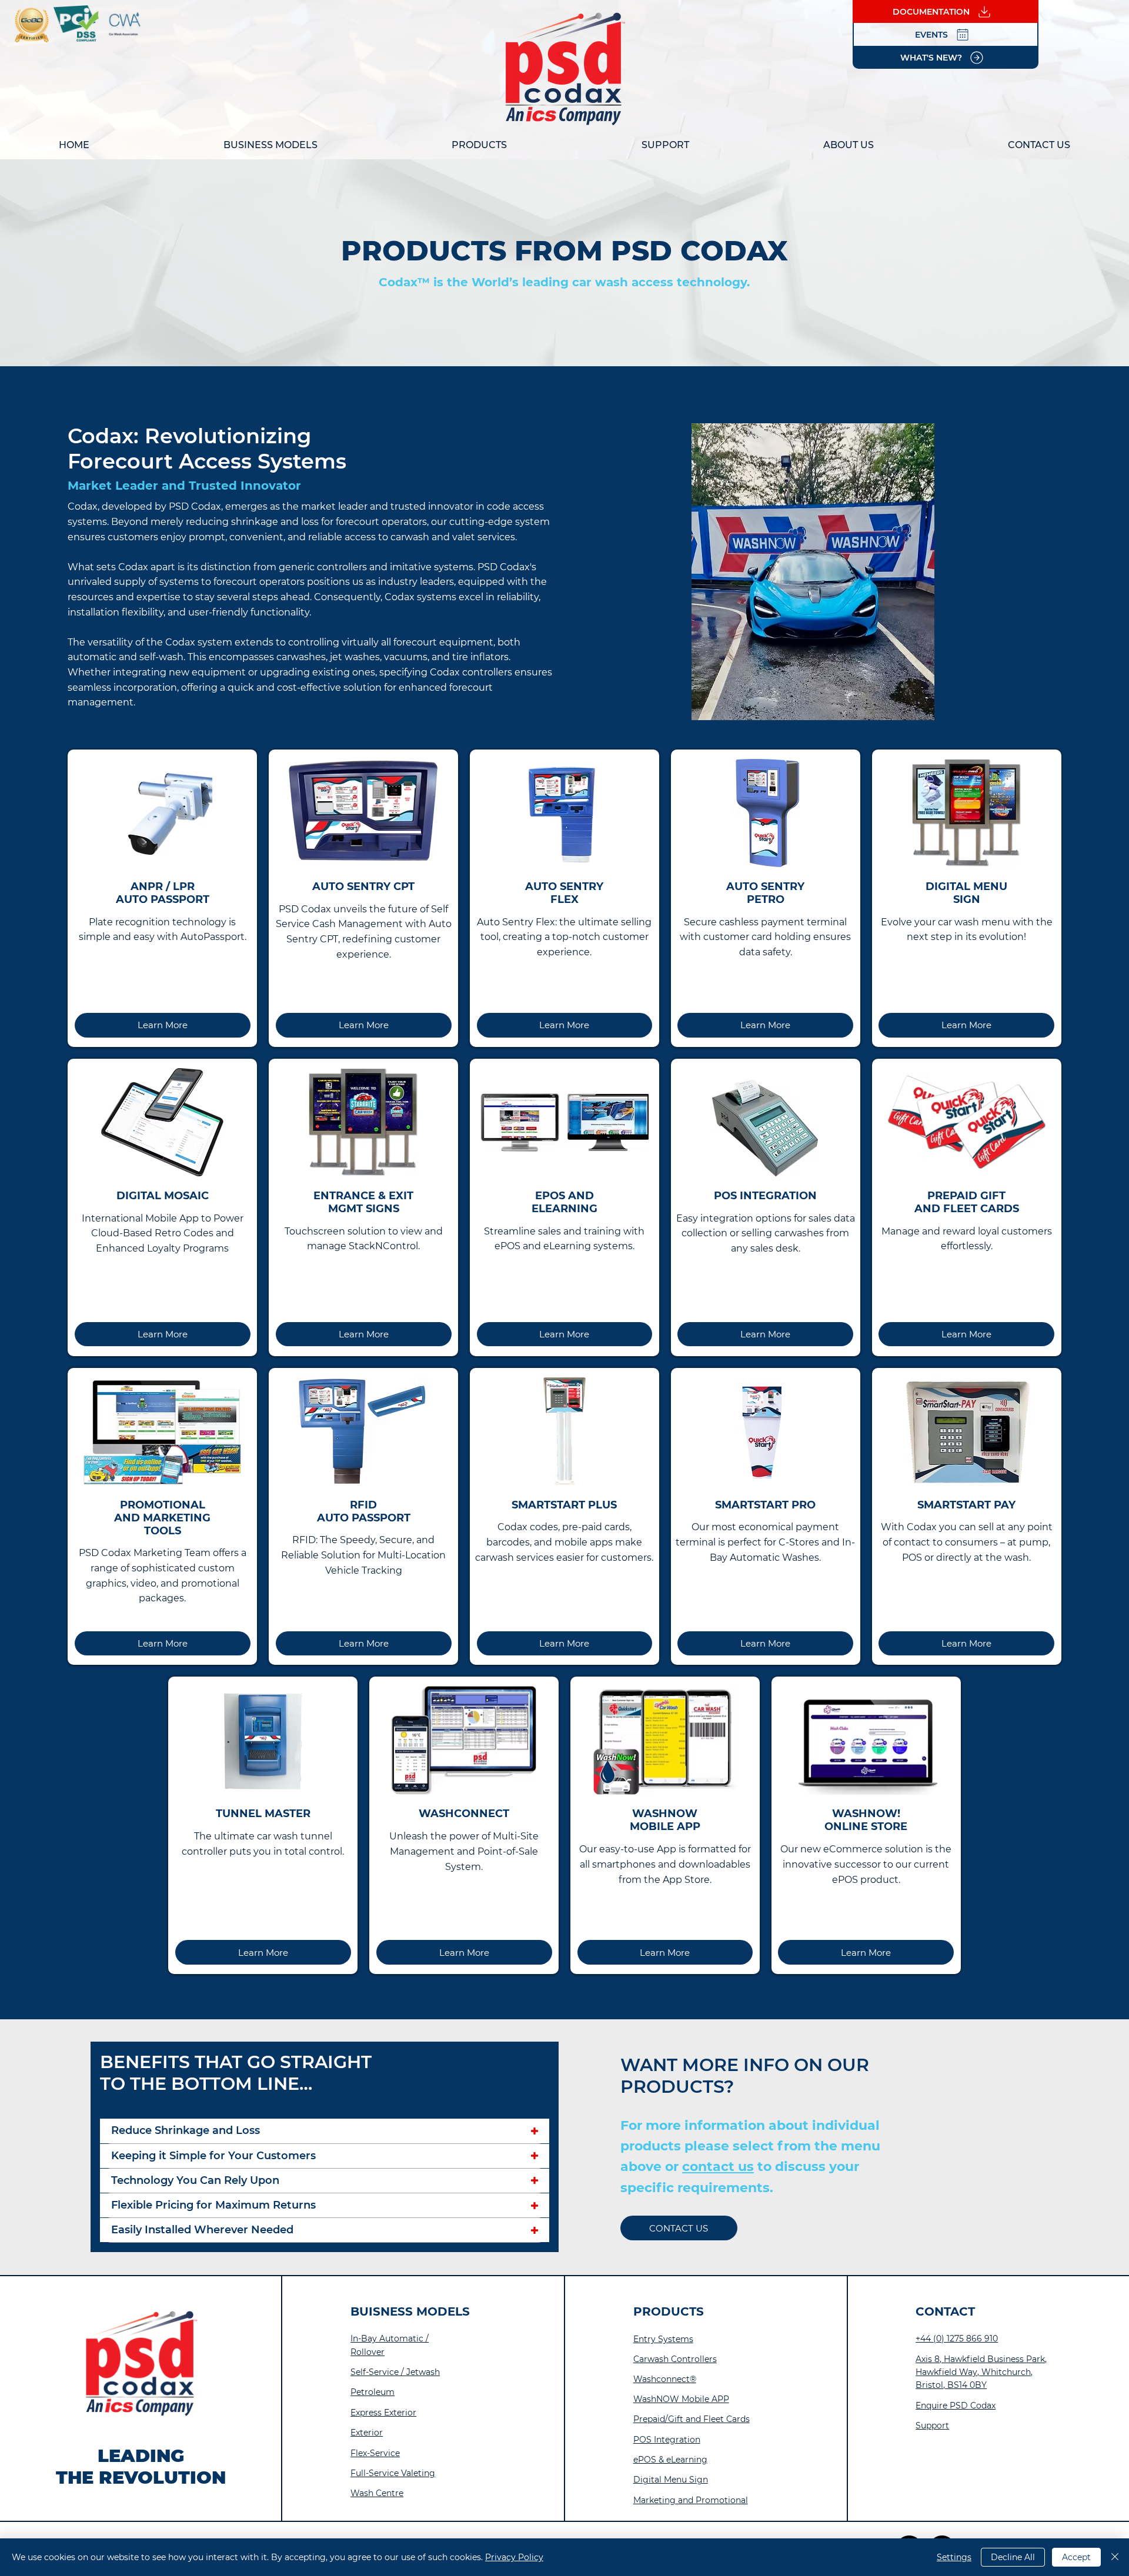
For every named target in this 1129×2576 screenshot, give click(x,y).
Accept (1076, 2557)
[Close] (1115, 2557)
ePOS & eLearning (670, 2460)
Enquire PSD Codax (956, 2406)
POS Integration (667, 2440)
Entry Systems (663, 2339)
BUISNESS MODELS (410, 2311)
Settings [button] (954, 2557)
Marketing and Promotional (691, 2500)
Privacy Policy (514, 2557)
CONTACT (945, 2311)
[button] (270, 145)
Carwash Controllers (675, 2359)
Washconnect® (665, 2379)
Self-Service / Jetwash (395, 2372)
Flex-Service (375, 2453)
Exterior (367, 2433)
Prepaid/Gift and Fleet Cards (692, 2419)
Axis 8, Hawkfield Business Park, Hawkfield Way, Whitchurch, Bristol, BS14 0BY (981, 2372)
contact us (718, 2167)
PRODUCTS (669, 2311)
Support (932, 2426)
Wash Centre (377, 2493)
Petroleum (373, 2392)
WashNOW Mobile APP (681, 2399)
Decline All (1013, 2557)
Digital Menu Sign (671, 2480)
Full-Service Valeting (393, 2473)
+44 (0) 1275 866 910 (957, 2339)
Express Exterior (383, 2413)
